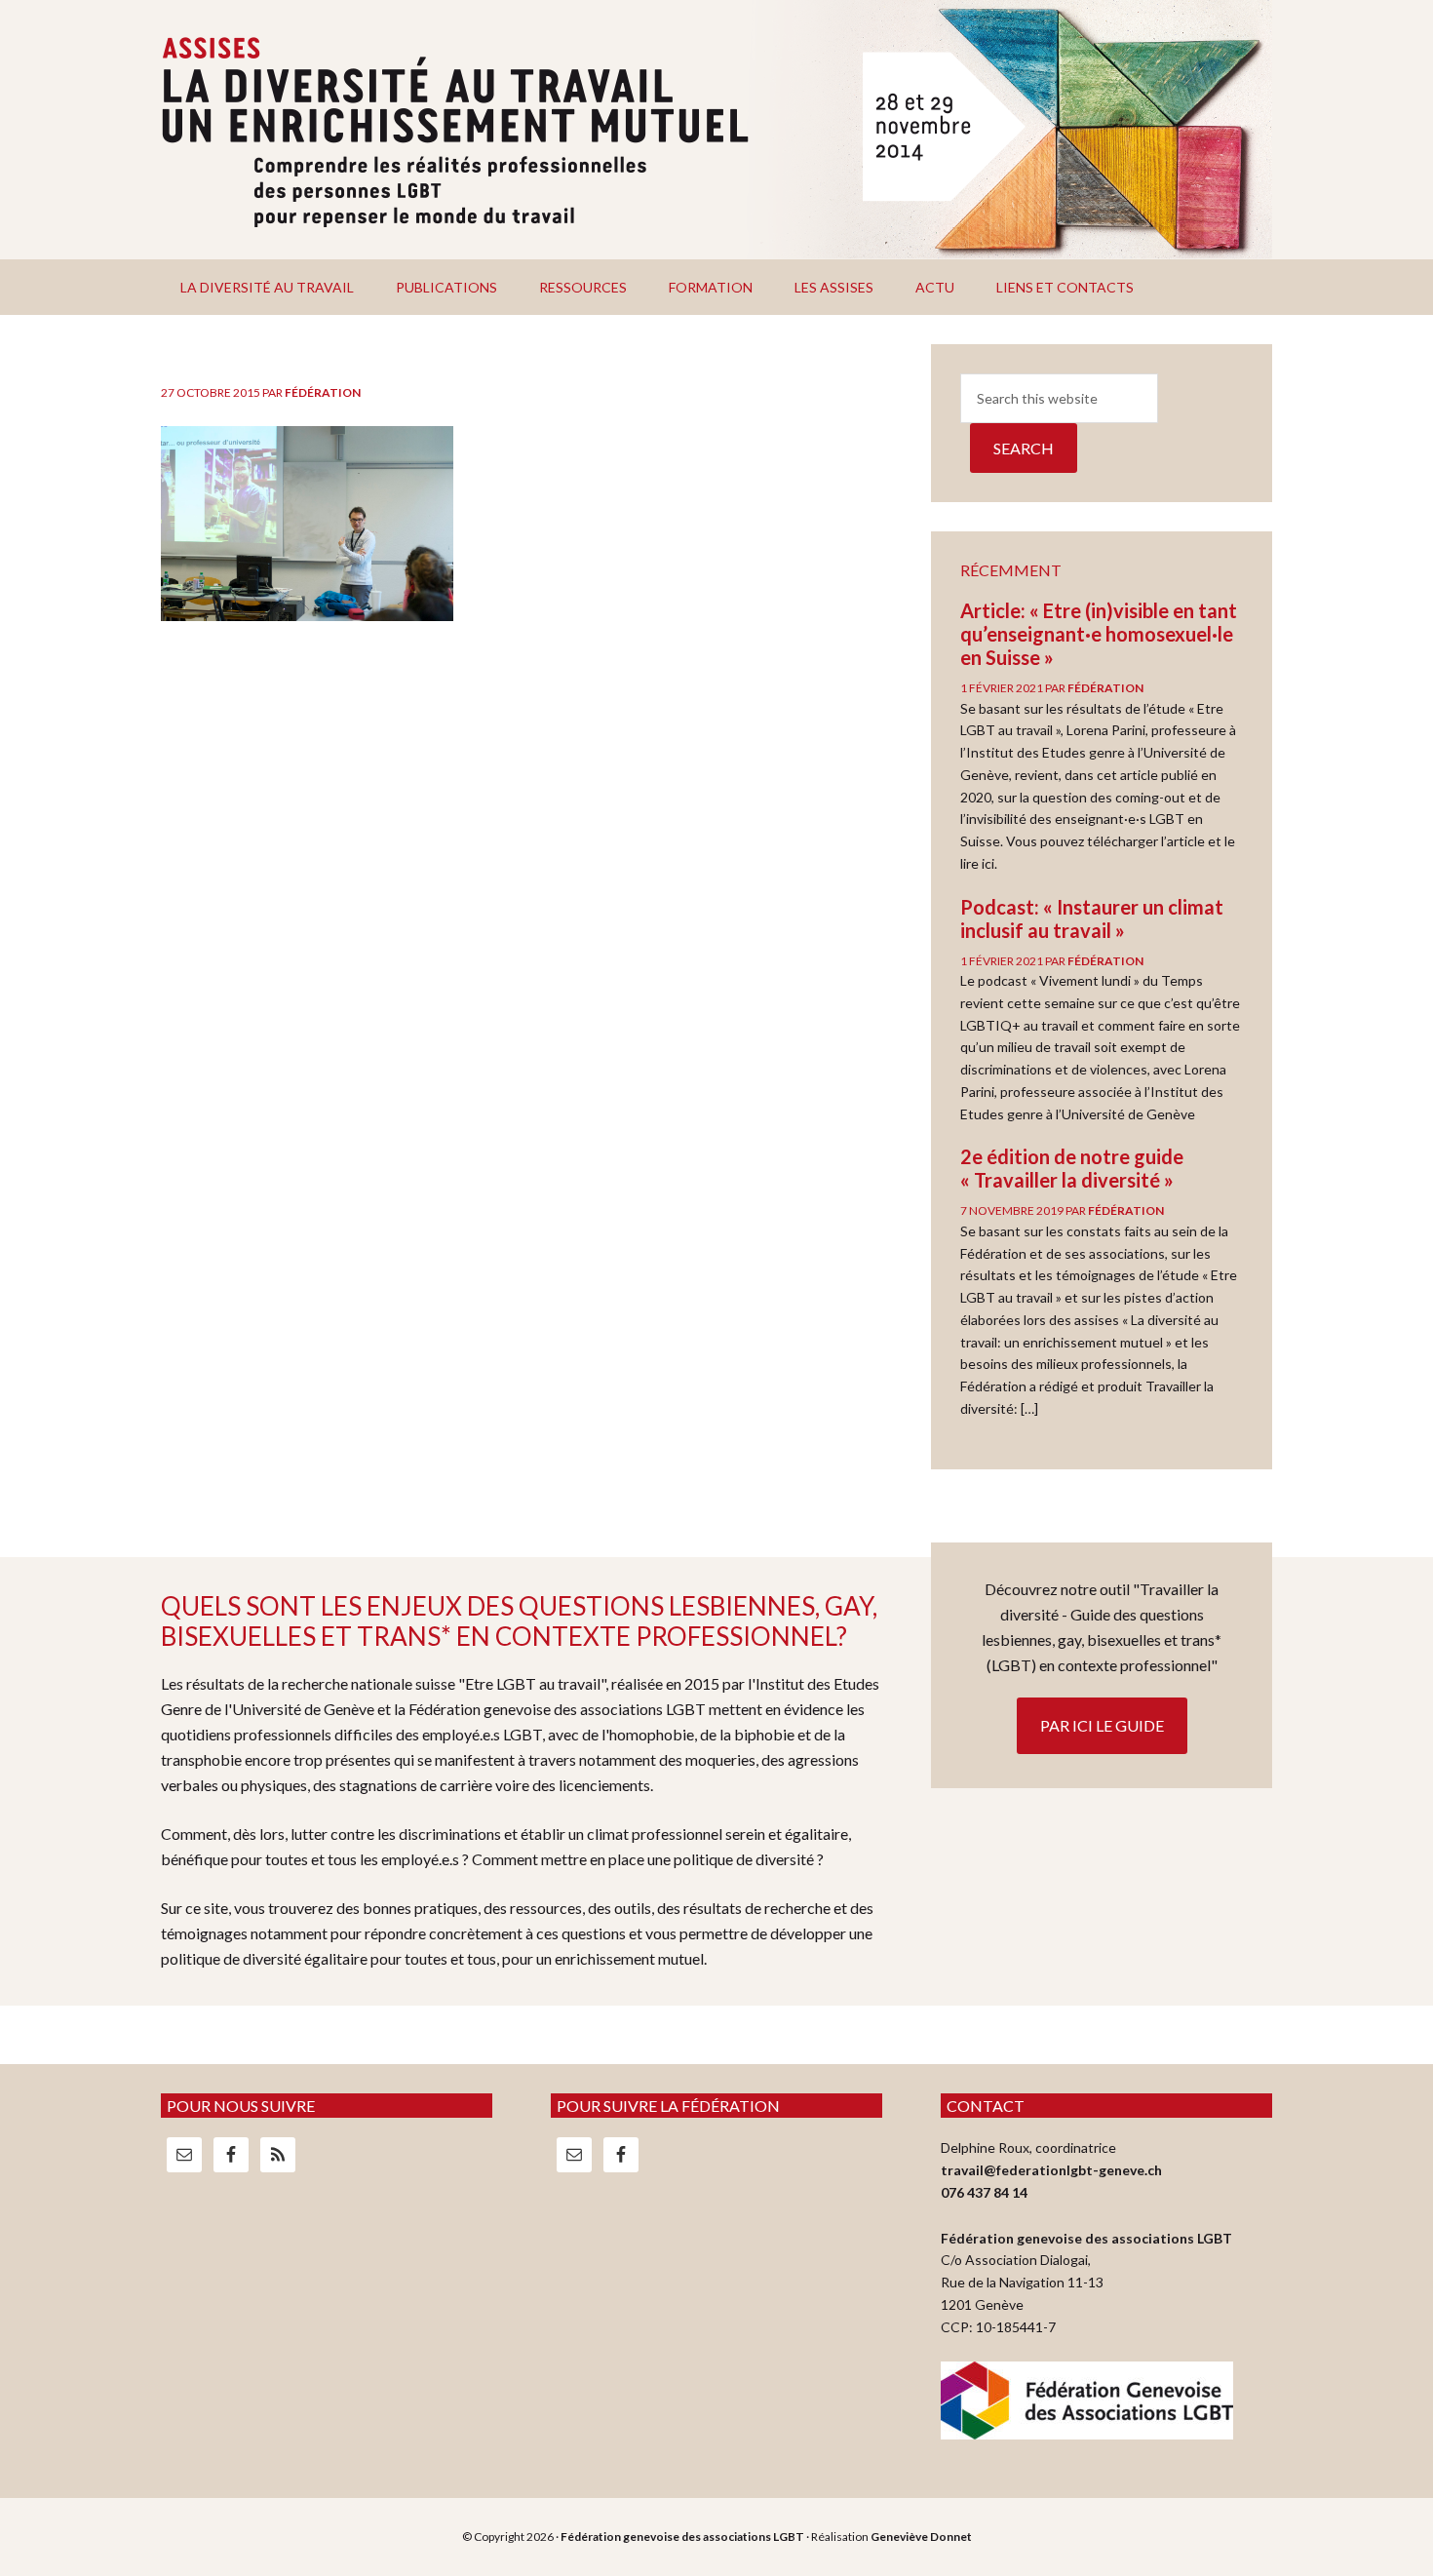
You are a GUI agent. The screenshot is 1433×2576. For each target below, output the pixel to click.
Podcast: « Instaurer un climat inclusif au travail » (1092, 918)
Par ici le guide (1102, 1725)
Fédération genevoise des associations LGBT (682, 2537)
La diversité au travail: (716, 130)
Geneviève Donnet (921, 2537)
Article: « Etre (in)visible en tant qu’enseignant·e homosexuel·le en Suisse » (1099, 634)
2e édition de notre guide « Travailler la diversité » (1072, 1168)
